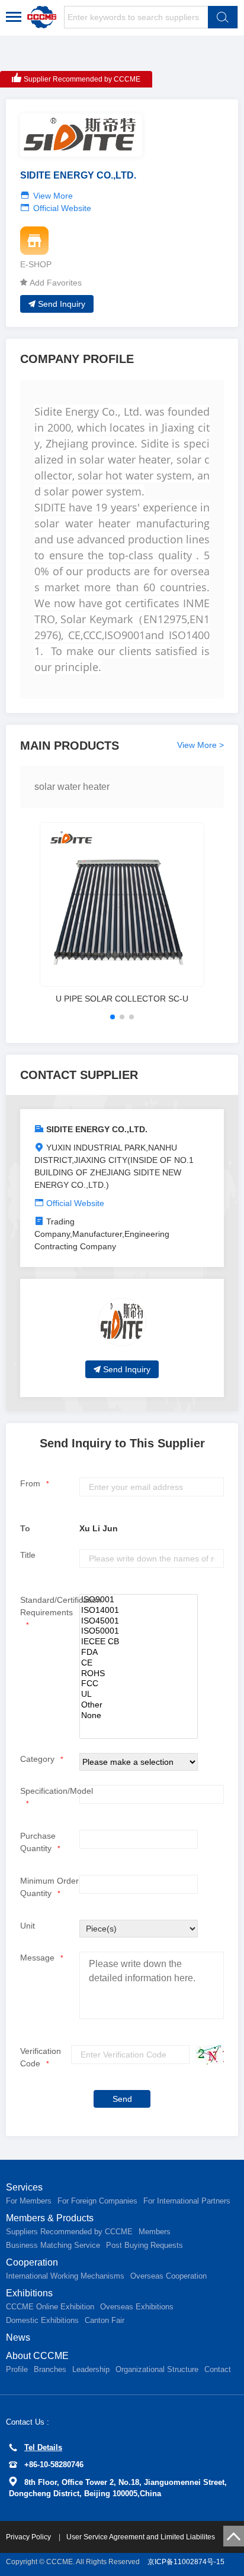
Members (155, 2232)
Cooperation (32, 2262)
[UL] (139, 1694)
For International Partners (187, 2201)
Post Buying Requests (145, 2245)
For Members (29, 2201)
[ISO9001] (139, 1600)
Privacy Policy (29, 2537)
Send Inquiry (62, 304)
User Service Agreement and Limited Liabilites (141, 2537)
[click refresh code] (207, 2055)
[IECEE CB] (139, 1642)
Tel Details (43, 2447)
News (18, 2337)
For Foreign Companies (97, 2201)
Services (24, 2187)
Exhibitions (29, 2293)
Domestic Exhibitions (42, 2320)
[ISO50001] (139, 1631)
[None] (139, 1716)
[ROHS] (139, 1674)
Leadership (91, 2369)
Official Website (62, 208)
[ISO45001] (139, 1621)
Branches (50, 2369)
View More (53, 196)
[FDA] (139, 1652)
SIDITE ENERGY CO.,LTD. (97, 1129)
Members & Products (50, 2218)
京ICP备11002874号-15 (186, 2562)
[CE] (139, 1663)
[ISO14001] (139, 1611)
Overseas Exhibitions (137, 2307)
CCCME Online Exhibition (50, 2307)
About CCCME (37, 2356)
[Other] (139, 1705)
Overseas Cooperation (168, 2276)
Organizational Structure (157, 2369)
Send (122, 2099)
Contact (218, 2369)
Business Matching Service (53, 2245)
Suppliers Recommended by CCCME (69, 2232)
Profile (17, 2369)
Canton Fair (105, 2320)
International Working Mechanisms (65, 2276)
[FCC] (139, 1684)
